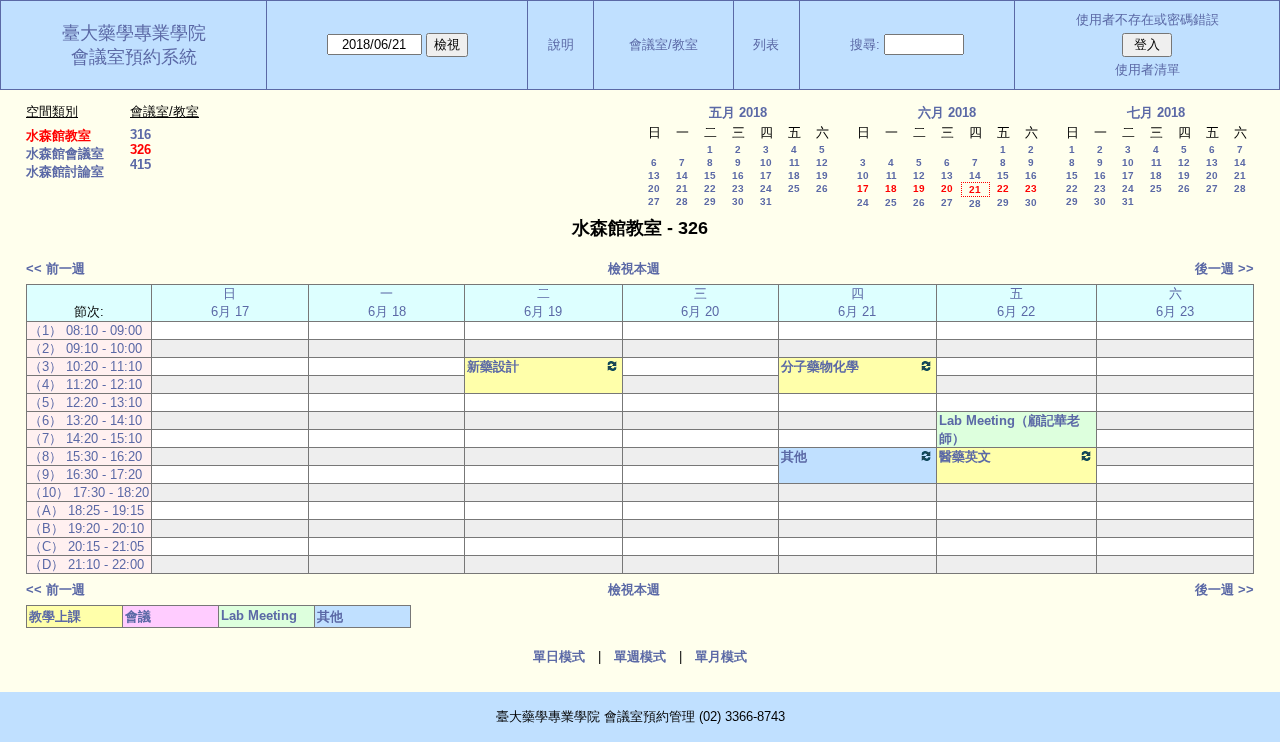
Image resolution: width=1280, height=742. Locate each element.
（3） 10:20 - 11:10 (85, 366)
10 (766, 162)
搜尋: (865, 44)
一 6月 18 (387, 302)
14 (682, 175)
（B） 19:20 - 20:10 (86, 528)
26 (822, 188)
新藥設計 (493, 366)
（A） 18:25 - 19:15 (86, 510)
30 (738, 201)
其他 (794, 456)
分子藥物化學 (820, 366)
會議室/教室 (663, 44)
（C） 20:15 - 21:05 (86, 546)
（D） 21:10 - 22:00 (86, 564)
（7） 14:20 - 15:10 (85, 438)
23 (738, 188)
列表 (766, 44)
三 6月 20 (700, 302)
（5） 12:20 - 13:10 (85, 402)
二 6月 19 (543, 302)
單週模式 (640, 656)
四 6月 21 (857, 302)
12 (822, 162)
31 (766, 201)
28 (682, 201)
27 (654, 201)
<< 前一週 (55, 268)
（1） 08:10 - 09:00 (85, 330)
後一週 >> (1224, 268)
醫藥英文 (965, 456)
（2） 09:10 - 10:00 (85, 348)
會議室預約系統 (134, 57)
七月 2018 (1156, 112)
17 (766, 175)
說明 (561, 44)
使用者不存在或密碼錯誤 (1147, 19)
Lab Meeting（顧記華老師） (1009, 429)
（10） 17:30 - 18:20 (89, 492)
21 (682, 188)
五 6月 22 (1016, 302)
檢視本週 (634, 268)
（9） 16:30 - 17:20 (85, 474)
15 (710, 175)
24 (766, 188)
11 (794, 162)
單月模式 (721, 656)
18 (794, 175)
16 (738, 175)
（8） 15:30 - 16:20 (85, 456)
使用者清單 (1147, 69)
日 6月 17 (230, 302)
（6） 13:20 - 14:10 (85, 420)
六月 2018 (947, 112)
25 (794, 188)
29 (710, 201)
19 (822, 175)
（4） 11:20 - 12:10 (85, 384)
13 (654, 175)
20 (654, 188)
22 (710, 188)
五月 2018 (738, 112)
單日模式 (559, 656)
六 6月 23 (1175, 302)
